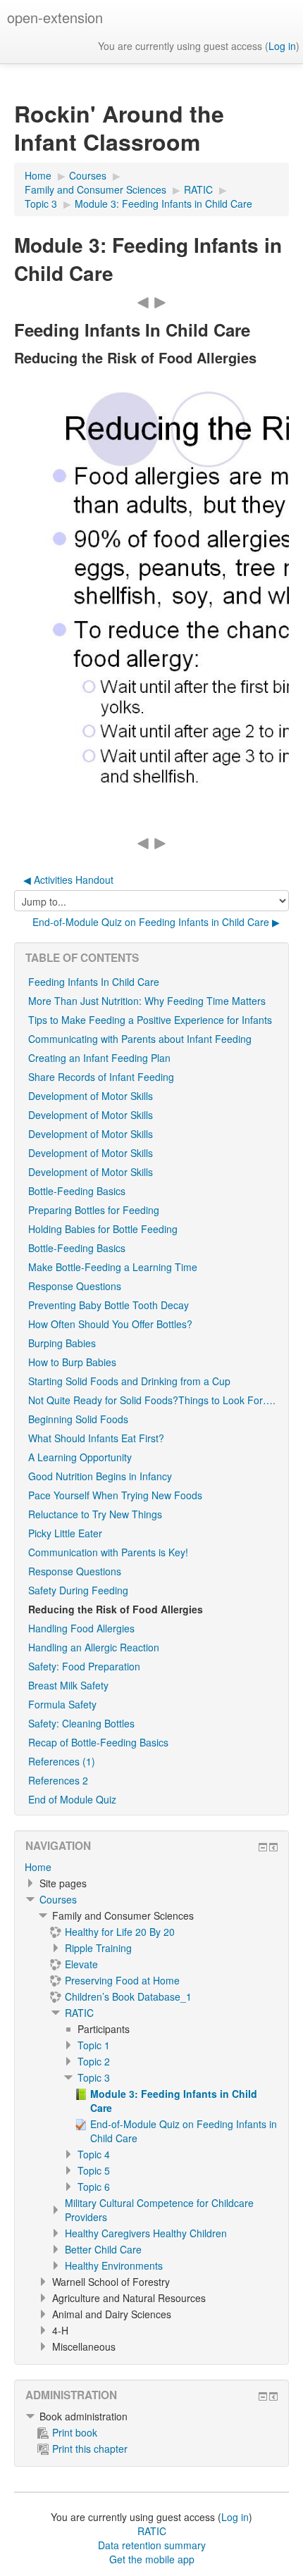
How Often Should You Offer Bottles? (110, 1324)
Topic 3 (94, 2077)
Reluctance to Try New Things (95, 1514)
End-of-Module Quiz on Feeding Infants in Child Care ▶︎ (156, 922)
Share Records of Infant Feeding (101, 1077)
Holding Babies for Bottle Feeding (103, 1229)
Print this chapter (90, 2449)
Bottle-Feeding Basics (77, 1191)
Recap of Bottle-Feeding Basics (98, 1742)
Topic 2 (94, 2061)
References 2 (58, 1780)
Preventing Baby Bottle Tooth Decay (109, 1305)
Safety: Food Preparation (84, 1666)
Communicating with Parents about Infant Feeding (140, 1039)
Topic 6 (94, 2187)
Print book (75, 2432)
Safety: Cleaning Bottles (81, 1723)
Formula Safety (62, 1704)
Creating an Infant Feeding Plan (99, 1058)
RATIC (79, 2013)
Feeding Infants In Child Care (94, 982)
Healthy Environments (114, 2265)
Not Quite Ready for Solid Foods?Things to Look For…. (152, 1400)
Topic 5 (94, 2170)
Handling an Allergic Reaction (94, 1647)
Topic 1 (94, 2045)
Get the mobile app (152, 2559)
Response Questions (75, 1286)
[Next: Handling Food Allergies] (160, 301)
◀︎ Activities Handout (68, 880)
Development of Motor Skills (91, 1096)
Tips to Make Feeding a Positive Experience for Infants (150, 1020)
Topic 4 (94, 2154)
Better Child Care (103, 2249)
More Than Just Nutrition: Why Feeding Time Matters (147, 1001)
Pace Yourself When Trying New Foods (115, 1495)
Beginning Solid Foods (78, 1419)
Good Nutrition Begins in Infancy (100, 1476)
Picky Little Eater (65, 1533)
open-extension (55, 17)
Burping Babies (62, 1343)
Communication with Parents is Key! (108, 1552)
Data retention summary (152, 2545)
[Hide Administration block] (263, 2396)
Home (38, 1867)
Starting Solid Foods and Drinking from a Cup (129, 1381)
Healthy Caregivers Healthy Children (146, 2233)
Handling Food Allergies (81, 1628)
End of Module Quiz (72, 1799)
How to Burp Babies (72, 1362)
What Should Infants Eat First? (96, 1438)
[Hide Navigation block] (263, 1847)
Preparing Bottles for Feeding (94, 1210)
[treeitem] (151, 1867)
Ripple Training (98, 1948)
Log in (282, 46)
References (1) (62, 1761)
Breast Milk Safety (68, 1685)
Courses (58, 1899)
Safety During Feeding (78, 1590)
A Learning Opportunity (80, 1457)
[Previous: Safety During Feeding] (143, 301)
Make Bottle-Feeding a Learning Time (113, 1267)
